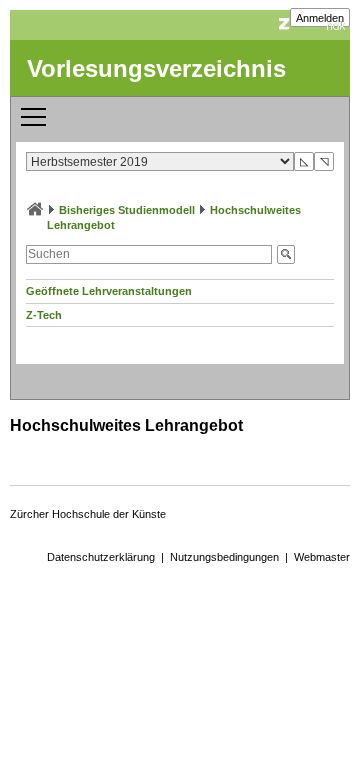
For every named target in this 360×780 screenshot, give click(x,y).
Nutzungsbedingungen (224, 557)
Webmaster (322, 557)
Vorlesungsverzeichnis (156, 68)
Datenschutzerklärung (101, 557)
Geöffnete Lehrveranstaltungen (109, 291)
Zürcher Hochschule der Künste (88, 514)
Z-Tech (44, 315)
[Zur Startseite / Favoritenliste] (35, 210)
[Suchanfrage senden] (286, 254)
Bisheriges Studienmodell (127, 210)
